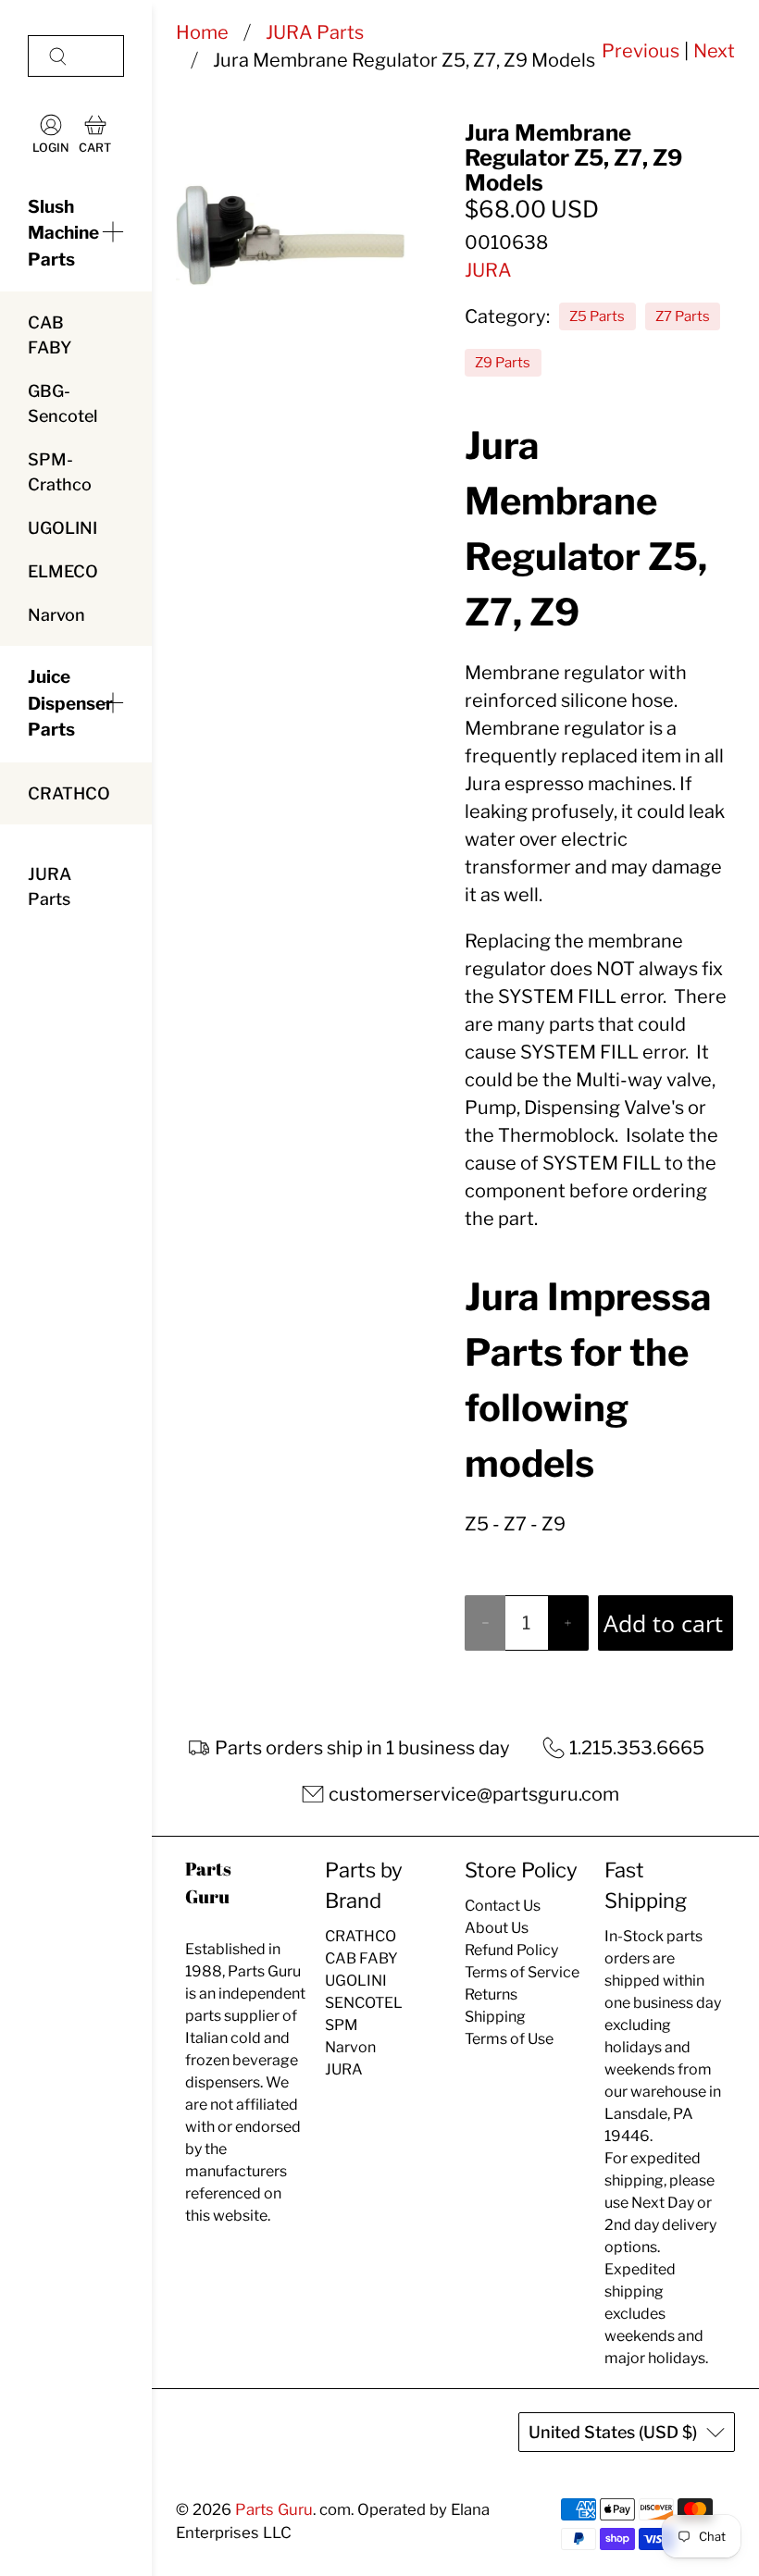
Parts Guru (274, 2509)
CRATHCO (69, 793)
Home (202, 32)
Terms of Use (509, 2039)
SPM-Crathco (60, 472)
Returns (491, 1994)
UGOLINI (62, 528)
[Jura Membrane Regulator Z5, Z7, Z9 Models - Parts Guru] (291, 235)
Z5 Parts (597, 316)
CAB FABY (50, 335)
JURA (488, 270)
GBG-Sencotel (62, 403)
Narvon (56, 615)
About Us (497, 1928)
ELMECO (63, 571)
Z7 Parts (683, 316)
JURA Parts (50, 886)
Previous (641, 51)
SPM (342, 2025)
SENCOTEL (364, 2003)
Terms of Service (522, 1972)
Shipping (495, 2017)
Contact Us (503, 1906)
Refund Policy (511, 1950)
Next (714, 51)
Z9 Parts (503, 363)
